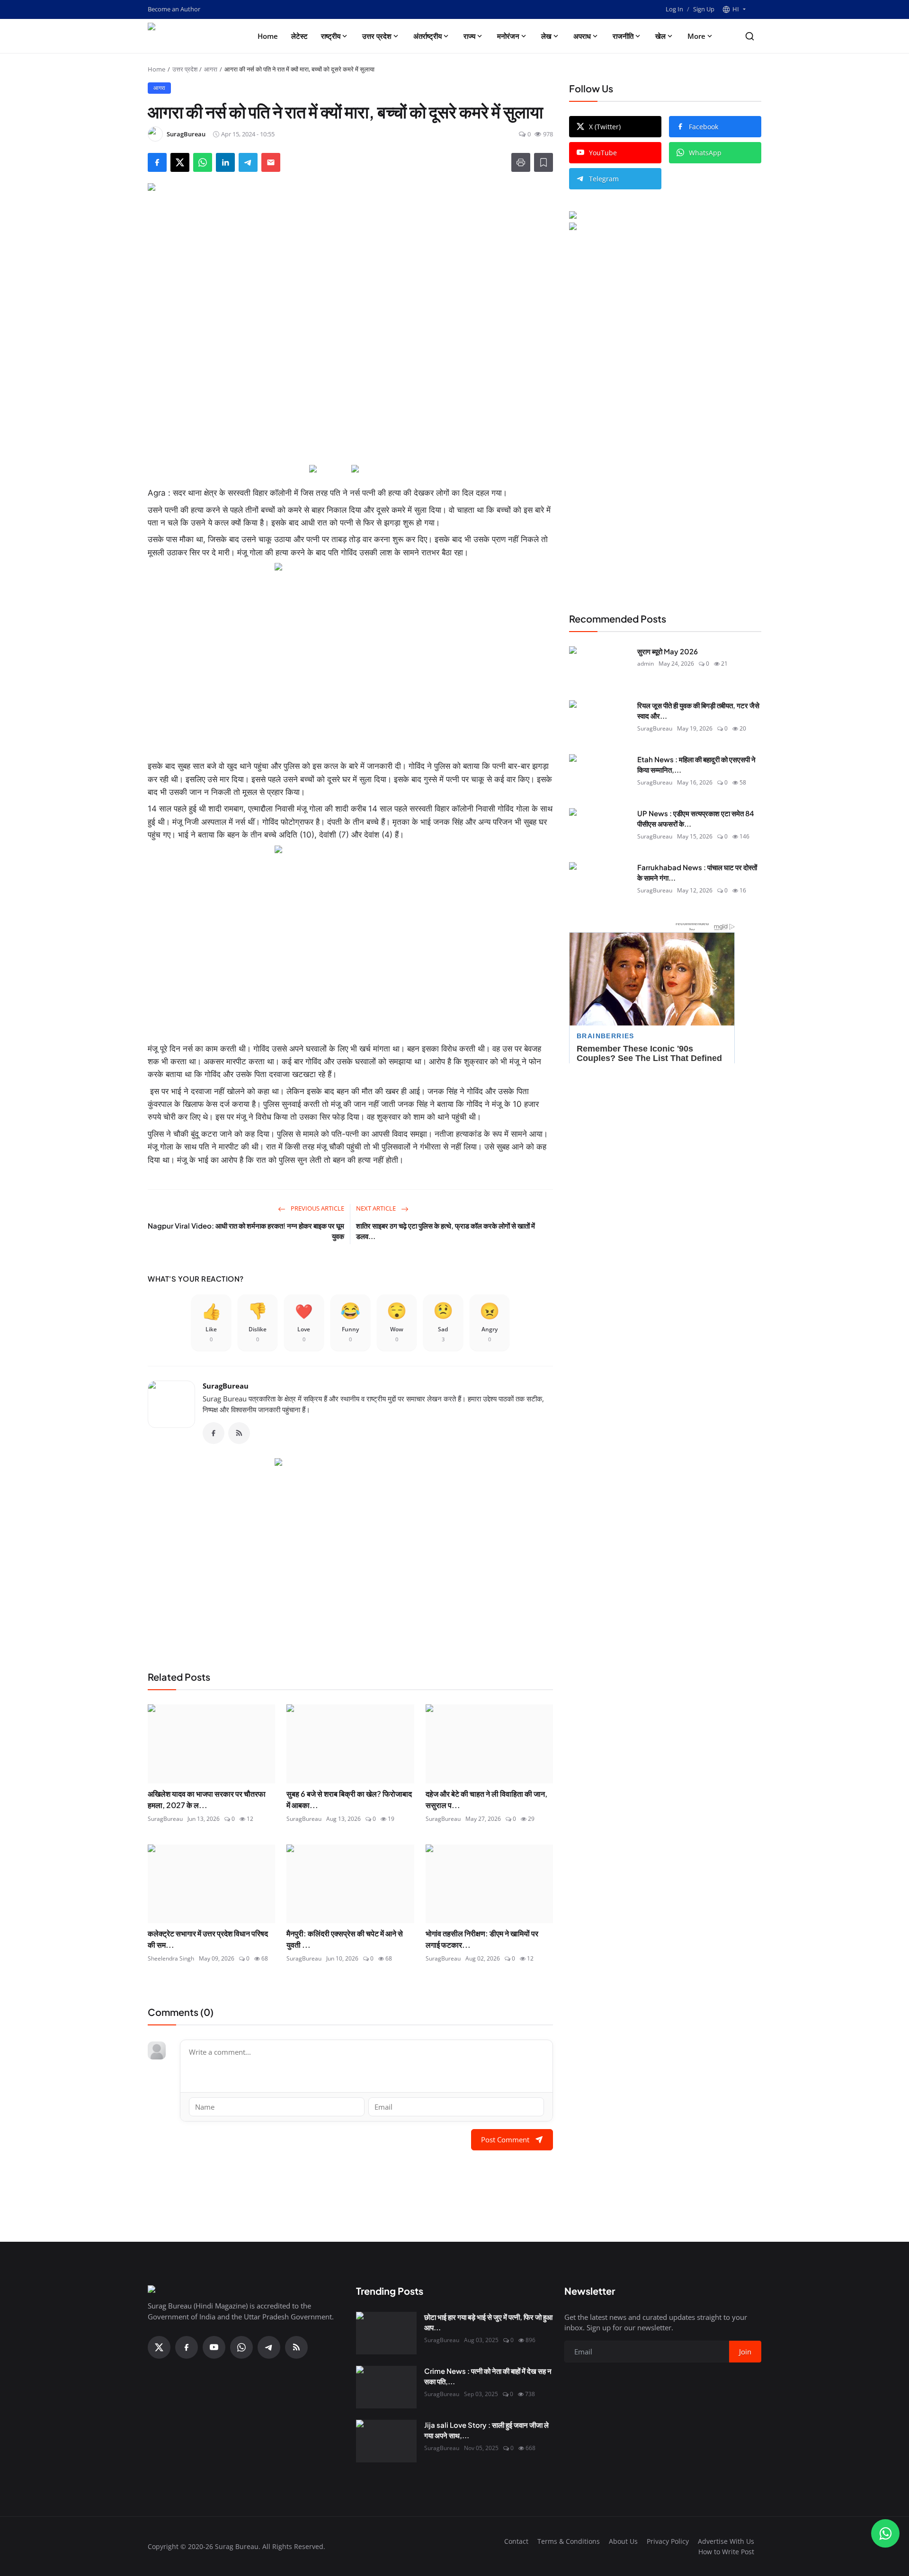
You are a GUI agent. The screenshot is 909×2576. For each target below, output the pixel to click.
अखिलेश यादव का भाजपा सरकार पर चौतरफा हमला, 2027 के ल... (207, 1799)
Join (745, 2352)
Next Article (377, 1208)
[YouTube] (214, 2347)
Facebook (704, 127)
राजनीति (623, 36)
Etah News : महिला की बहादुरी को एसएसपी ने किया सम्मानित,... (696, 765)
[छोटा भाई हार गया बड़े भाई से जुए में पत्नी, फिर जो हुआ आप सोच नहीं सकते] (386, 2333)
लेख (546, 36)
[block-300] (350, 658)
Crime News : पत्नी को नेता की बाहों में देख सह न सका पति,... (488, 2376)
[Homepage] (190, 36)
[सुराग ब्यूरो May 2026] (599, 668)
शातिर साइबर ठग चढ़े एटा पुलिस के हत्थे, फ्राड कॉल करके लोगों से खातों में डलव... (446, 1231)
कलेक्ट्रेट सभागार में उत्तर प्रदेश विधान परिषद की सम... (208, 1939)
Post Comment (505, 2139)
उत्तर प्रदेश (377, 36)
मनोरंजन (508, 36)
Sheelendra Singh (171, 1958)
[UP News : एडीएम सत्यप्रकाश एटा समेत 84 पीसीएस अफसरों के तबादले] (599, 829)
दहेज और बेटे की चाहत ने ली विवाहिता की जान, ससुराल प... (486, 1799)
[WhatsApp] (241, 2347)
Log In (674, 9)
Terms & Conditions (569, 2541)
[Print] (521, 162)
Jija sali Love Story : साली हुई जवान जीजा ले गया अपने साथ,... (486, 2430)
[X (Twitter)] (159, 2347)
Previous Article (317, 1208)
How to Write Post (726, 2552)
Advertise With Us (726, 2541)
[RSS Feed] (239, 1433)
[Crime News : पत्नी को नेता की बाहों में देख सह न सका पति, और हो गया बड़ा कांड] (386, 2387)
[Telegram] (269, 2347)
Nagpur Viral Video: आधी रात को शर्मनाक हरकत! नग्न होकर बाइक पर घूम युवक (246, 1231)
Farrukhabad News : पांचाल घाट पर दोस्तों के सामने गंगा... (697, 873)
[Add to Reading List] (544, 162)
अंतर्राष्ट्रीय (428, 36)
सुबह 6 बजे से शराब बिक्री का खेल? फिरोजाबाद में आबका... (349, 1799)
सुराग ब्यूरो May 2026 (668, 651)
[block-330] (647, 216)
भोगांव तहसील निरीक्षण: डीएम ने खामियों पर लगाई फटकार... (482, 1939)
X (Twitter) (605, 127)
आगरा (211, 69)
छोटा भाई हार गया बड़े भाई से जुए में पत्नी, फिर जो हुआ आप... (488, 2322)
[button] (734, 9)
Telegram (604, 179)
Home (268, 36)
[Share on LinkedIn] (225, 162)
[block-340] (350, 940)
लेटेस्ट (299, 36)
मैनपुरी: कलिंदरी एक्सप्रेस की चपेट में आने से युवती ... (345, 1939)
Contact (516, 2541)
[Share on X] (180, 162)
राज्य (469, 36)
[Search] (750, 36)
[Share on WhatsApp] (203, 162)
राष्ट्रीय (331, 36)
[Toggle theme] (757, 9)
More (696, 36)
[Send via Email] (271, 162)
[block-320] (350, 1553)
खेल (660, 36)
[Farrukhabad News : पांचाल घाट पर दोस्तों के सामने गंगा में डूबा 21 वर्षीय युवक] (599, 883)
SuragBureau (226, 1386)
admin (646, 664)
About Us (623, 2541)
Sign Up (704, 9)
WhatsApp (705, 153)
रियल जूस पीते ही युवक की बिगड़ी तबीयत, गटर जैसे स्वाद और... (698, 711)
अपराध (582, 36)
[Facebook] (214, 1433)
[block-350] (329, 469)
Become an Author (174, 9)
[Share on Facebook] (157, 162)
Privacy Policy (668, 2541)
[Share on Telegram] (248, 162)
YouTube (603, 153)
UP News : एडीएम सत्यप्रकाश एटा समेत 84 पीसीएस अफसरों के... (696, 819)
